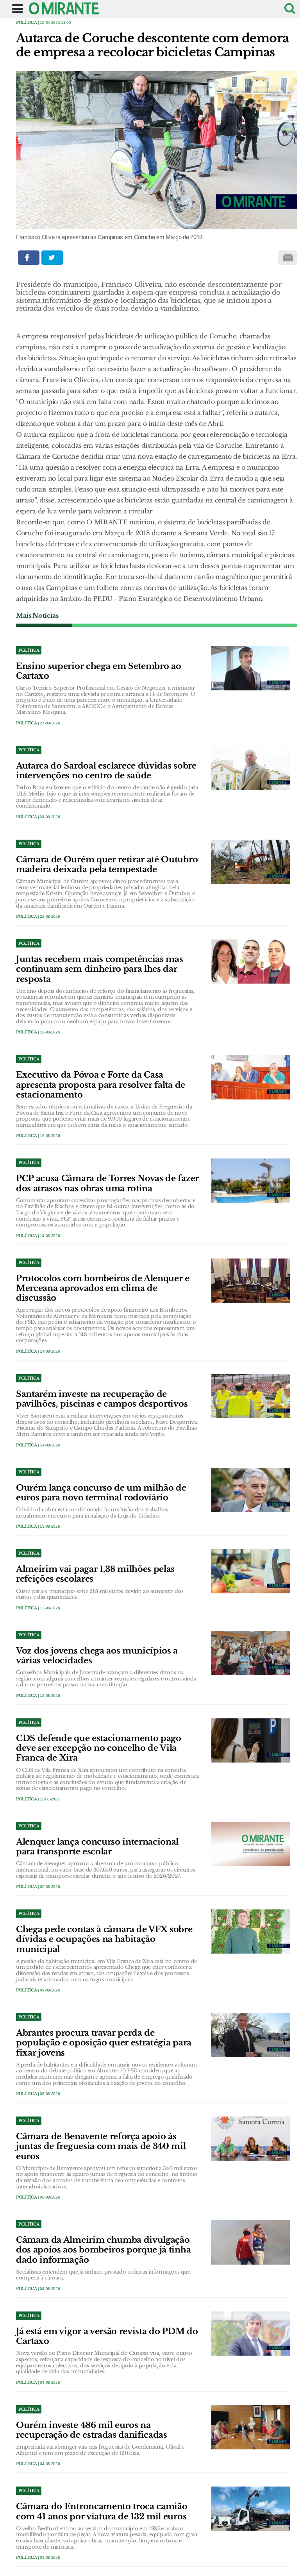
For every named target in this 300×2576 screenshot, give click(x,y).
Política (26, 22)
